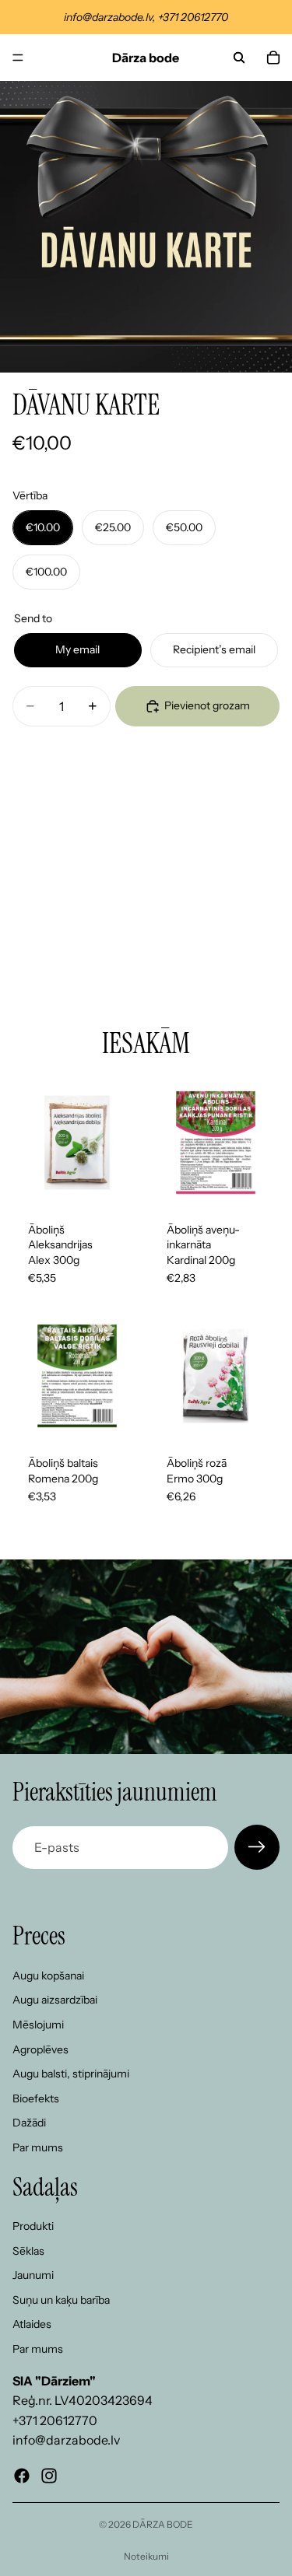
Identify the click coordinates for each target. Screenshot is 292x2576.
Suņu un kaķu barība (61, 2300)
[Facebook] (22, 2476)
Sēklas (28, 2251)
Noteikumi (146, 2556)
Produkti (33, 2227)
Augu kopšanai (48, 1976)
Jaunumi (33, 2276)
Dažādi (29, 2123)
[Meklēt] (239, 58)
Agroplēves (40, 2049)
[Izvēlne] (18, 58)
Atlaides (32, 2325)
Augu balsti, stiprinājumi (71, 2074)
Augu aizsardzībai (55, 2000)
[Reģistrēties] (257, 1847)
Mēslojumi (38, 2025)
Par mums (38, 2147)
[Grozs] (273, 58)
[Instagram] (49, 2476)
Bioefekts (36, 2098)
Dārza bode (163, 2524)
